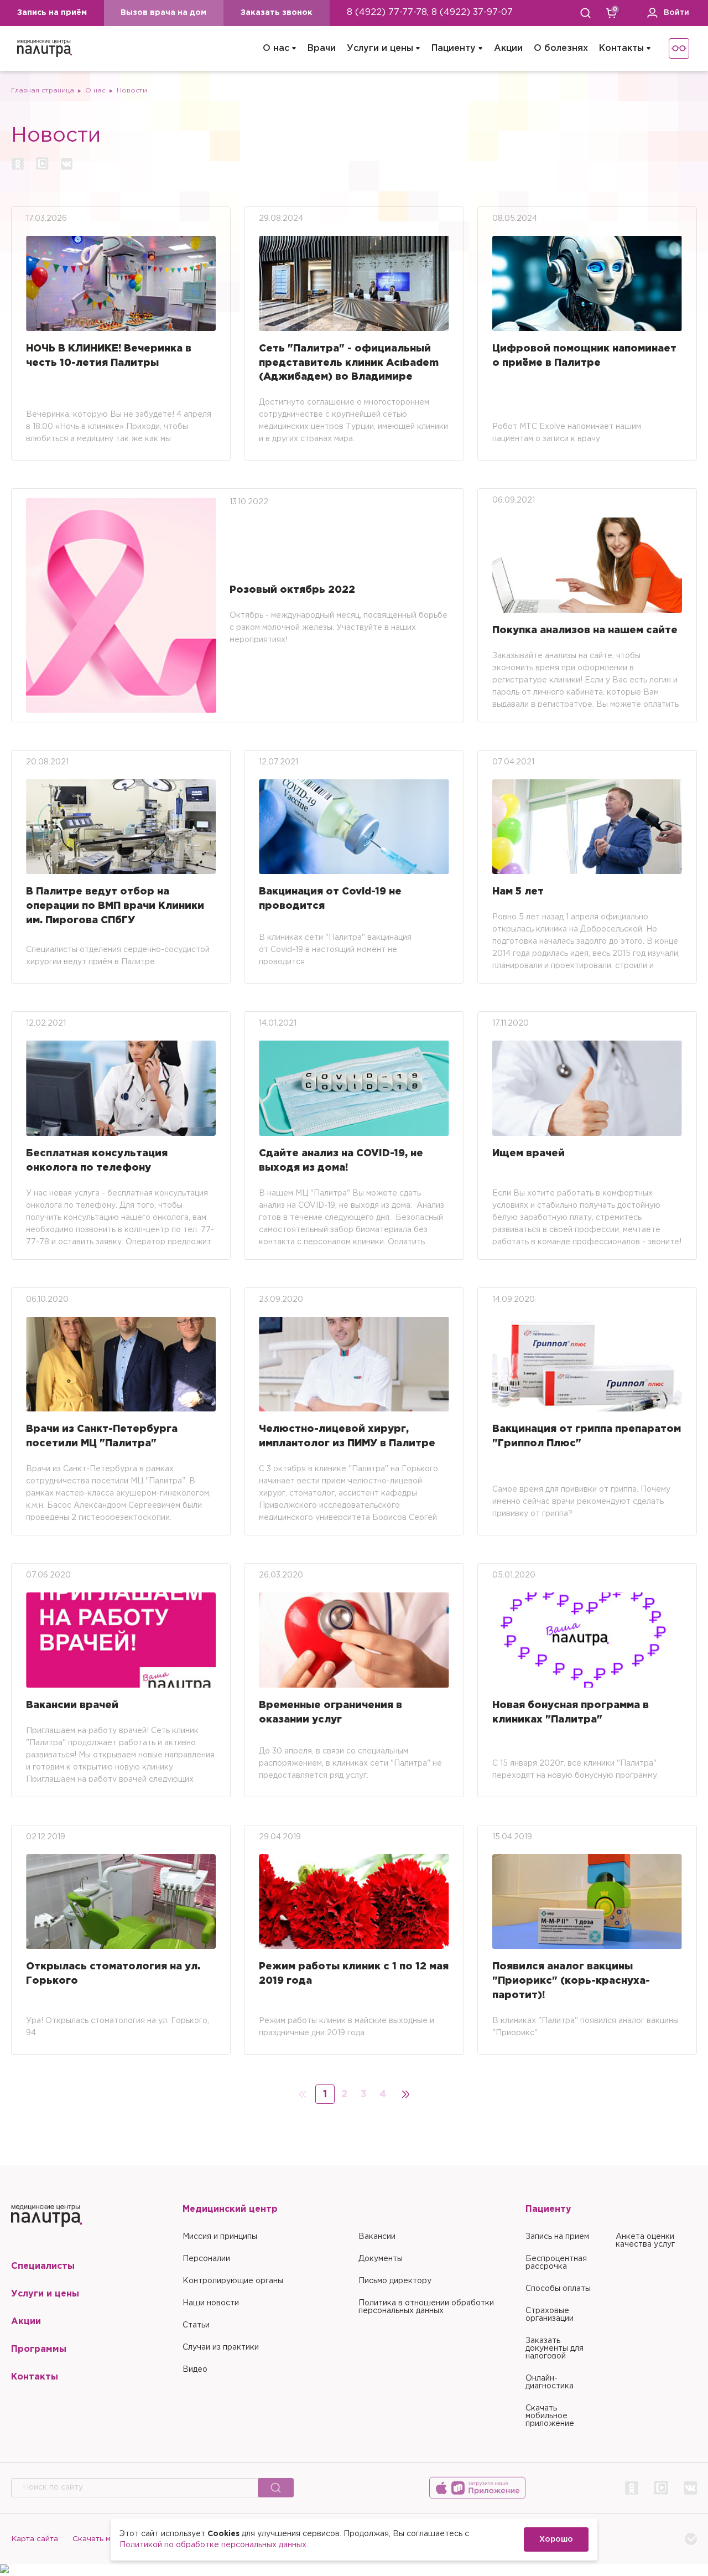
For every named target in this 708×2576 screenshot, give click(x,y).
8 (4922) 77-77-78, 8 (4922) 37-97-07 (430, 12)
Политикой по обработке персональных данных (213, 2545)
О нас (276, 48)
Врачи (322, 48)
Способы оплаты (558, 2289)
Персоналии (206, 2259)
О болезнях (561, 48)
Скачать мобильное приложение (550, 2416)
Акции (508, 48)
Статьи (196, 2325)
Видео (195, 2370)
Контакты (621, 48)
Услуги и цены (380, 48)
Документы (381, 2259)
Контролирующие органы (233, 2281)
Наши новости (211, 2303)
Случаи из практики (221, 2347)
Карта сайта (35, 2539)
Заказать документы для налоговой (555, 2349)
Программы (39, 2349)
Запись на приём (52, 13)
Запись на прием (557, 2237)
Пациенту (454, 48)
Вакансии (377, 2237)
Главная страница (43, 90)
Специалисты (43, 2266)
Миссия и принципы (220, 2237)
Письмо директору (395, 2281)
